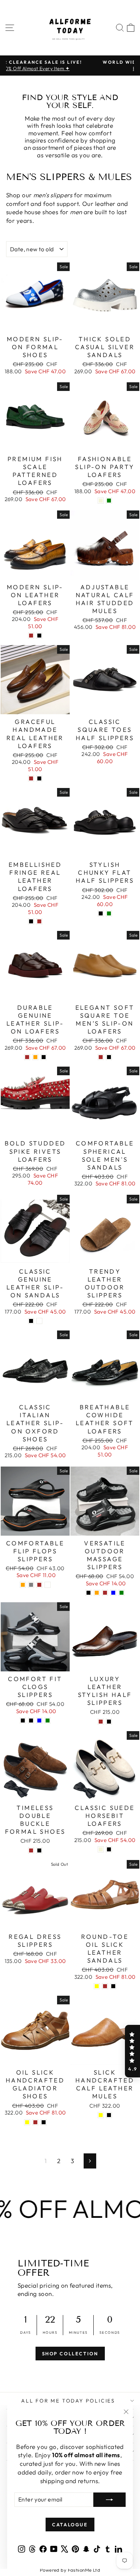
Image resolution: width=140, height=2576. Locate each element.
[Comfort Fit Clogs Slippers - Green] (48, 1721)
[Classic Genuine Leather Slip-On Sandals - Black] (31, 1321)
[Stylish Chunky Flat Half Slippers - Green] (109, 913)
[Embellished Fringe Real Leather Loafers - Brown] (39, 921)
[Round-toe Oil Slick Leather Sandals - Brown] (105, 1986)
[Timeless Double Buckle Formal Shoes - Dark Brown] (31, 1850)
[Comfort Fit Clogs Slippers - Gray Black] (31, 1721)
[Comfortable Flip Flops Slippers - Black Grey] (31, 1585)
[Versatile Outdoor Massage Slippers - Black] (88, 1593)
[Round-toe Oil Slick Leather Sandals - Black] (113, 1986)
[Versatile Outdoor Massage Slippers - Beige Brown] (105, 1593)
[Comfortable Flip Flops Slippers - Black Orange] (23, 1585)
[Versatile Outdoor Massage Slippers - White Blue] (113, 1593)
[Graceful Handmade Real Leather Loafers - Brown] (31, 778)
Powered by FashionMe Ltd (70, 2570)
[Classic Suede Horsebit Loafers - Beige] (101, 1849)
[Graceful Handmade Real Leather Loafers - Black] (39, 778)
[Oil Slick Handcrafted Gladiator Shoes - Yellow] (27, 2122)
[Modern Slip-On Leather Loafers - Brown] (31, 636)
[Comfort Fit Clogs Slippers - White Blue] (39, 1721)
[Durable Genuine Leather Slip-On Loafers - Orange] (35, 1057)
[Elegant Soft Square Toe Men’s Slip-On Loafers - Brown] (101, 1057)
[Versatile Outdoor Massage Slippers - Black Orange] (97, 1593)
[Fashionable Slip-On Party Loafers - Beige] (101, 501)
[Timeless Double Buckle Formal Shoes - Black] (39, 1850)
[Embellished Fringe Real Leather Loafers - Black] (31, 921)
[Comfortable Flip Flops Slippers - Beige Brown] (39, 1585)
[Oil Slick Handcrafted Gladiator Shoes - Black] (44, 2122)
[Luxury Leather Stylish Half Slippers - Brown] (101, 1722)
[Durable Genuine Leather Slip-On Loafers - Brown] (27, 1057)
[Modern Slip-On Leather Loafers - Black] (39, 636)
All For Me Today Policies (68, 2401)
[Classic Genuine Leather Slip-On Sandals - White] (39, 1321)
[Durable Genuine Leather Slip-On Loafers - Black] (44, 1057)
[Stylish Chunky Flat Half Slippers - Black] (101, 913)
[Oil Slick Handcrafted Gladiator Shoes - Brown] (35, 2122)
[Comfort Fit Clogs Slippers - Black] (23, 1721)
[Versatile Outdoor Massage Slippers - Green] (122, 1593)
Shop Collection (70, 2354)
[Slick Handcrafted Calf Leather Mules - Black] (109, 2115)
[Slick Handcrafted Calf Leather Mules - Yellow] (101, 2115)
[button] (132, 2051)
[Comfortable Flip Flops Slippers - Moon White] (48, 1585)
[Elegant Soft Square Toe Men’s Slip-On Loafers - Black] (109, 1057)
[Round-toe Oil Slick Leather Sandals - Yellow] (97, 1986)
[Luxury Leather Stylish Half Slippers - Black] (109, 1722)
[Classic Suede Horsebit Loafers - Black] (109, 1849)
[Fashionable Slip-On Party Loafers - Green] (109, 501)
